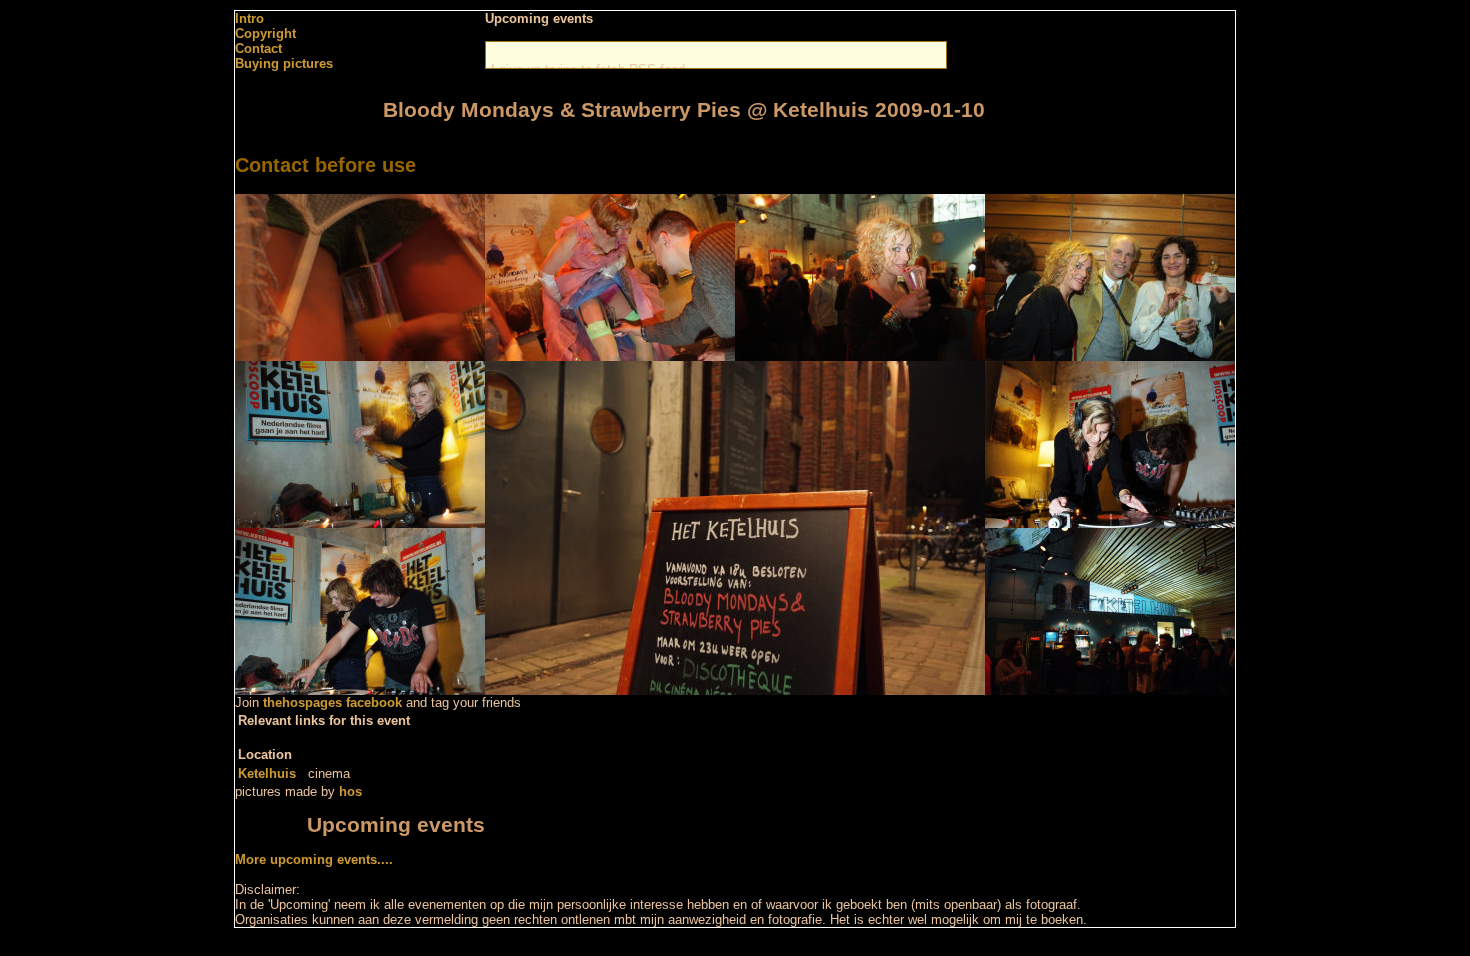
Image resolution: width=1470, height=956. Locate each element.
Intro (249, 18)
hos (350, 791)
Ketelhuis (267, 773)
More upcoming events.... (314, 859)
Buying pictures (284, 63)
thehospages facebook (332, 702)
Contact (258, 48)
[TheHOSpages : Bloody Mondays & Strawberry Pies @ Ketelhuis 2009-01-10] (360, 356)
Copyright (265, 33)
